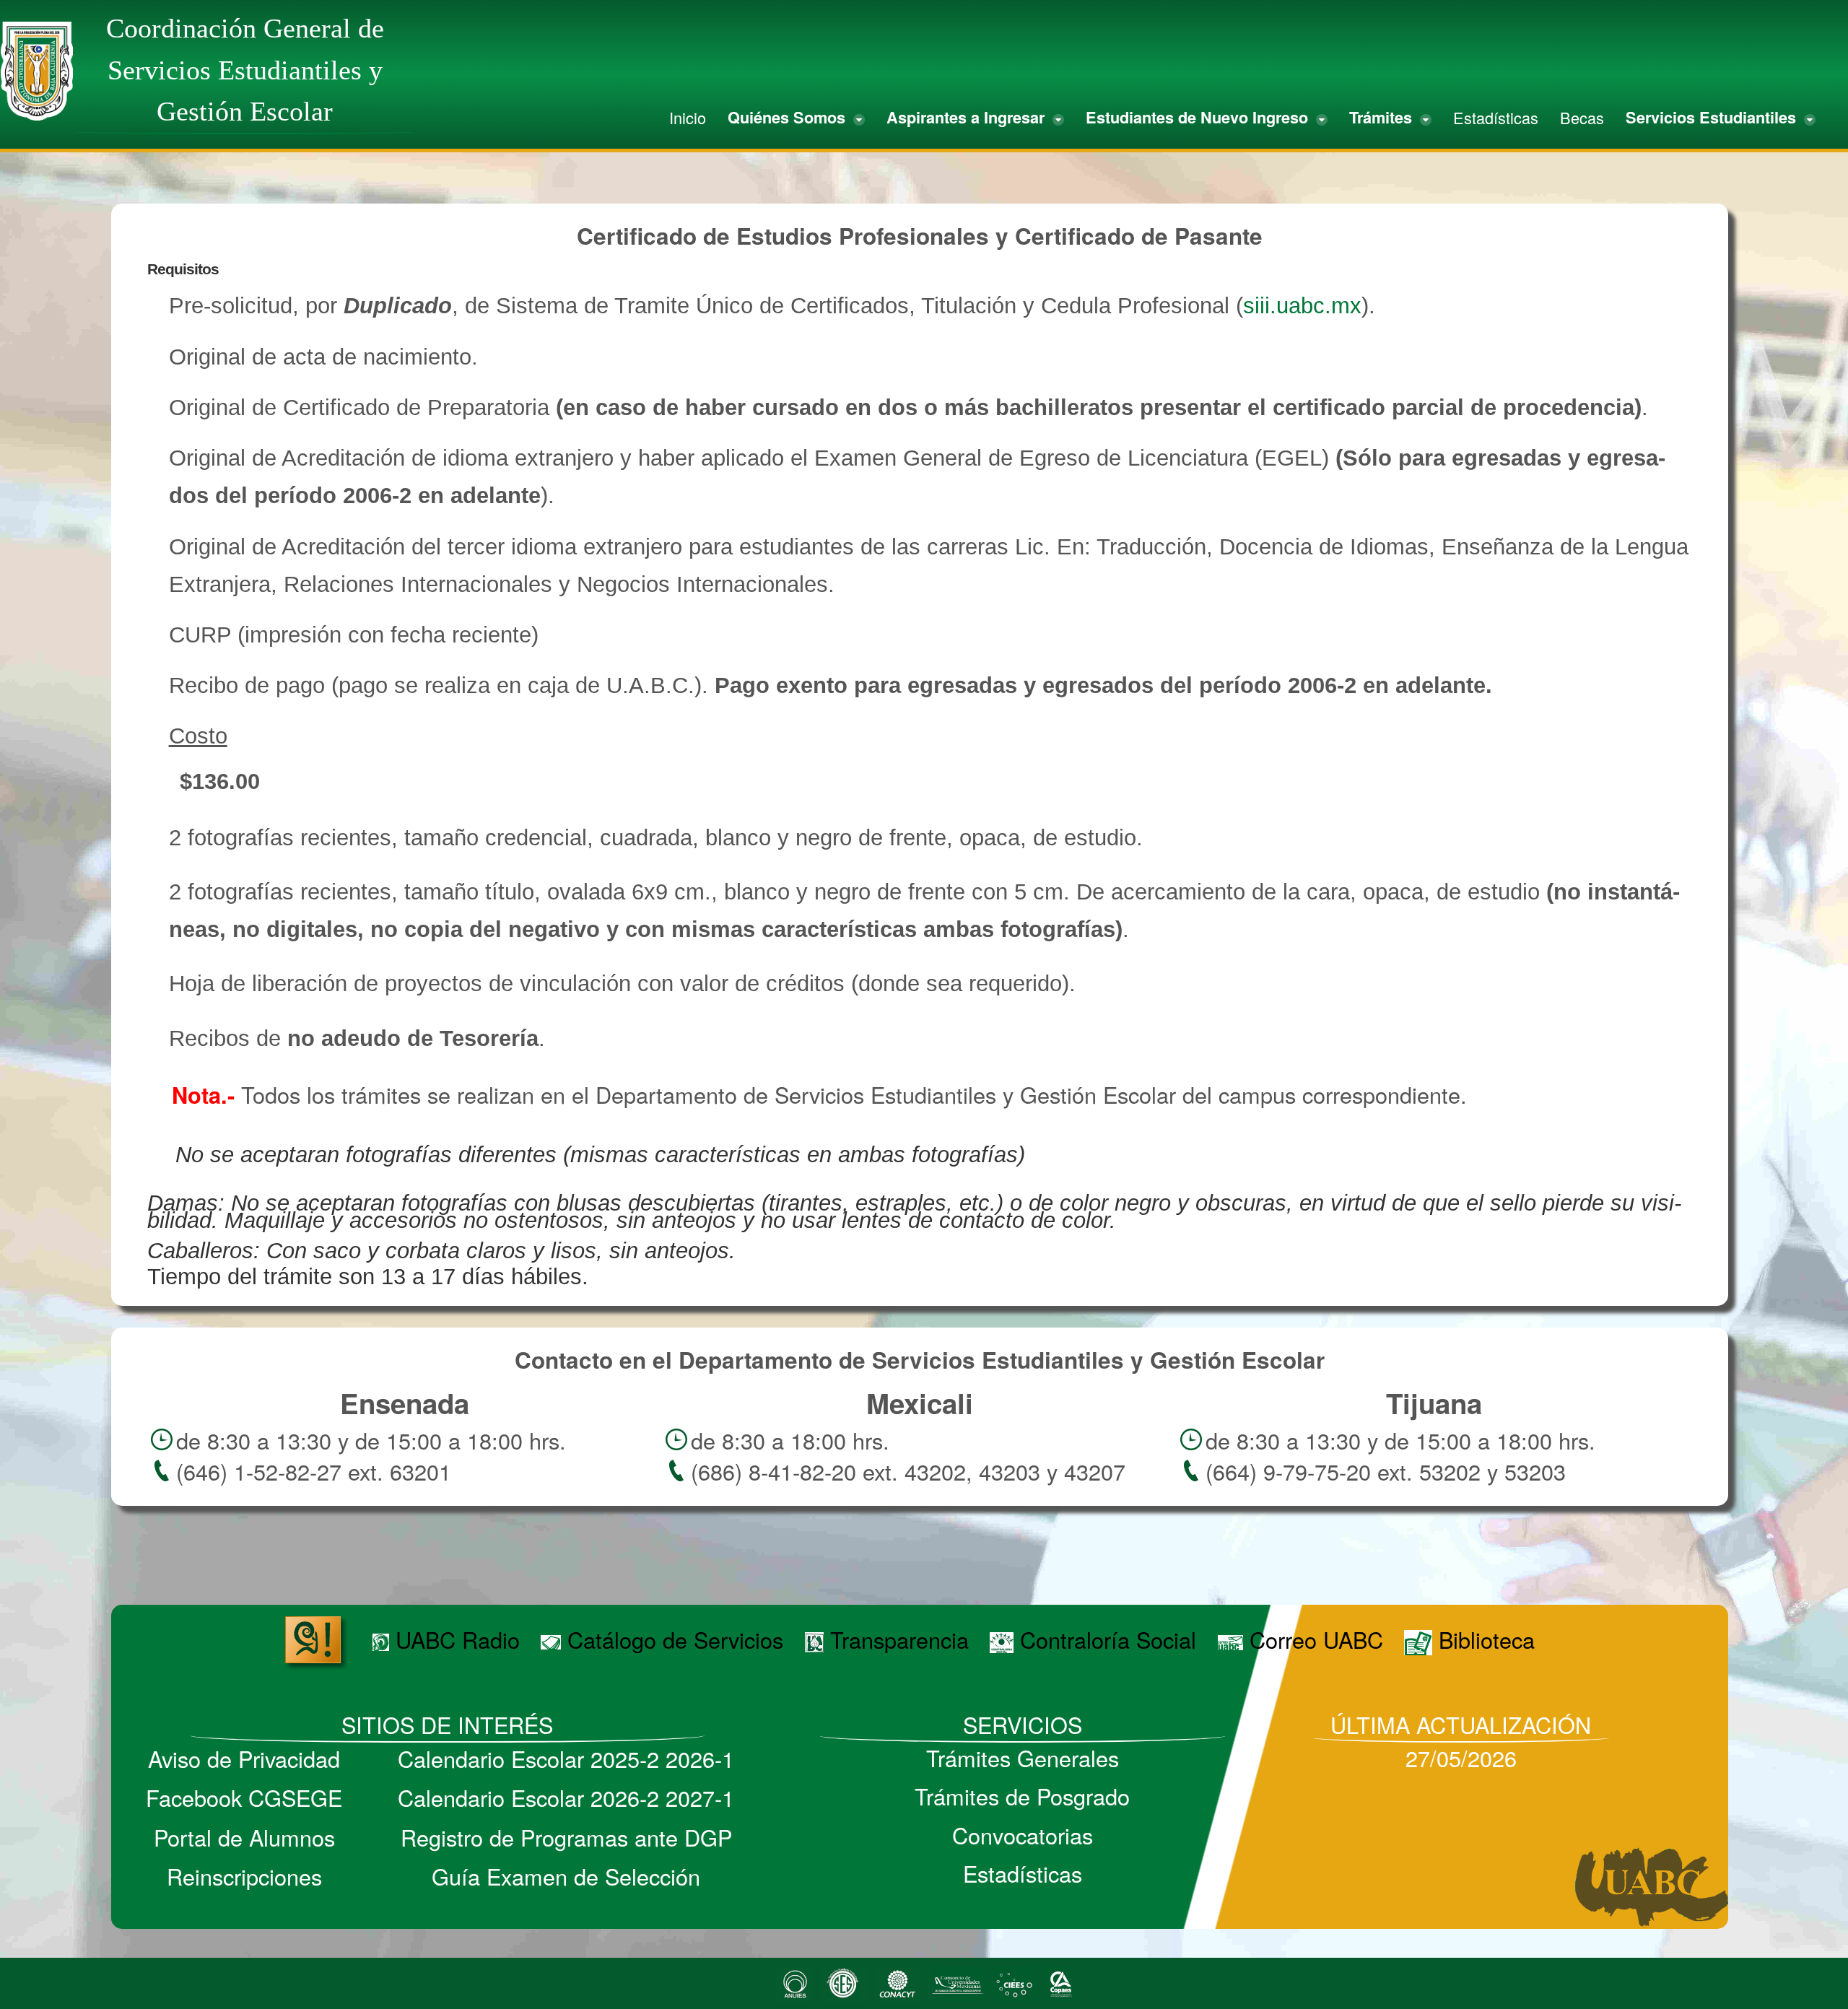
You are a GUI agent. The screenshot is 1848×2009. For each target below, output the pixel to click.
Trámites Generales (1023, 1758)
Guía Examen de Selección (566, 1876)
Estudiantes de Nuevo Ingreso (1199, 117)
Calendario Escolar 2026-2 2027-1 (566, 1797)
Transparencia (896, 1639)
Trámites (1383, 117)
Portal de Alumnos (244, 1837)
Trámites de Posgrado (1022, 1796)
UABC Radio (454, 1639)
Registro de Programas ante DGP (566, 1837)
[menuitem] (688, 118)
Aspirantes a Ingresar (968, 117)
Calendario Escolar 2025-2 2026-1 (566, 1759)
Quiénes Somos (789, 117)
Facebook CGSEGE (244, 1797)
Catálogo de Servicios (672, 1639)
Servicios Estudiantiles (1713, 117)
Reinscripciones (244, 1876)
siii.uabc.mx (1302, 306)
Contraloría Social (1105, 1639)
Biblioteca (1483, 1639)
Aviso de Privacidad (244, 1759)
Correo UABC (1313, 1639)
